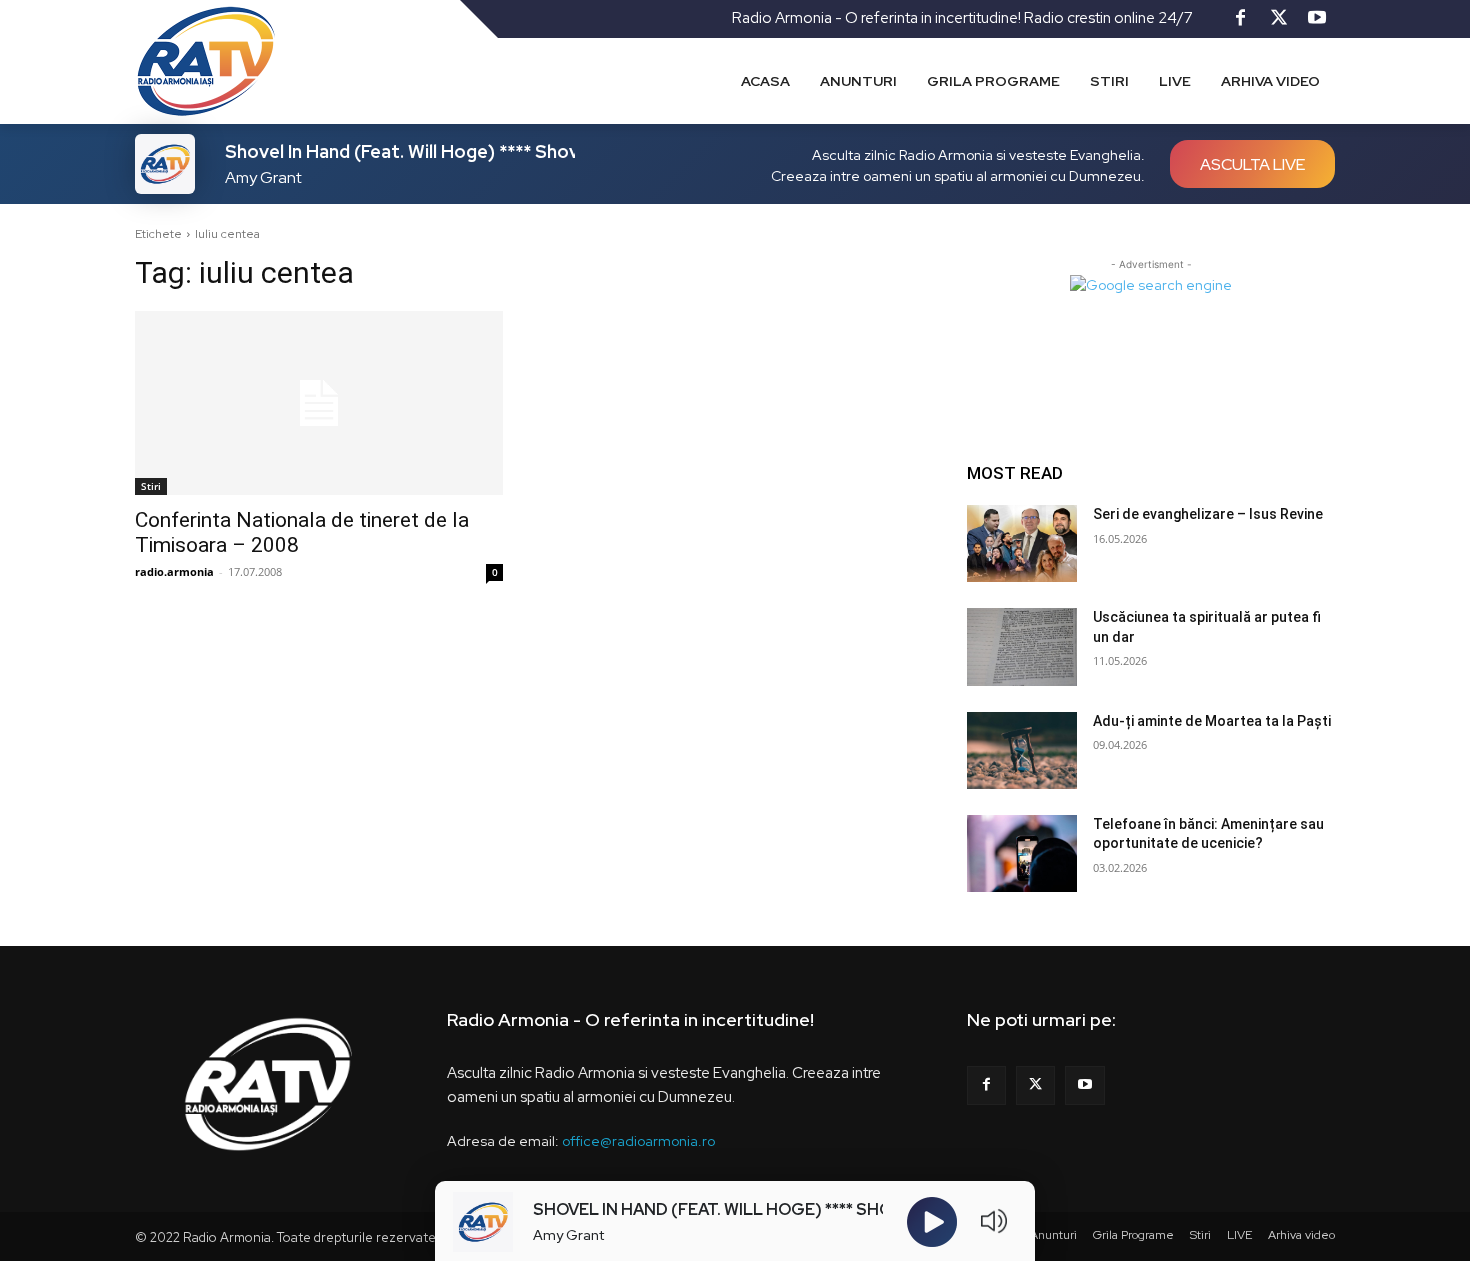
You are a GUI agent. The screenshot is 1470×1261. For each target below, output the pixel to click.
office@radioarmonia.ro (638, 1141)
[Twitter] (1279, 19)
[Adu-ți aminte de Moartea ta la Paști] (1022, 750)
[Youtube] (1317, 19)
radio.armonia (174, 571)
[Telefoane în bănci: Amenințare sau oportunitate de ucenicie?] (1022, 853)
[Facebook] (1241, 19)
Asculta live (1252, 164)
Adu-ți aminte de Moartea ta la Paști (1212, 721)
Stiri (151, 486)
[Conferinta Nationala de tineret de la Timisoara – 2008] (319, 403)
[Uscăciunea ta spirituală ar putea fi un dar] (1022, 646)
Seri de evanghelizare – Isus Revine (1208, 514)
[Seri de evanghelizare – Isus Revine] (1022, 543)
